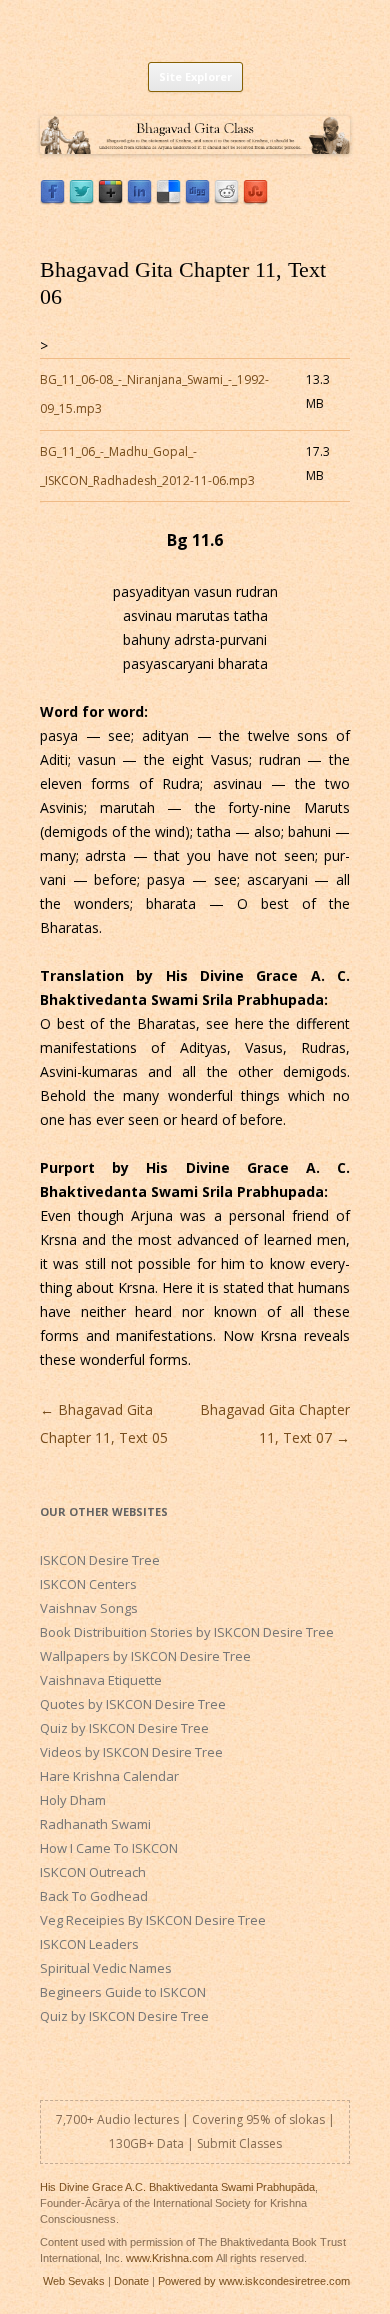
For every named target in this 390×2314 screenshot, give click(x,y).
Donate (131, 2281)
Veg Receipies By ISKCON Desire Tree (153, 1920)
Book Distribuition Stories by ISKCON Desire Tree (187, 1632)
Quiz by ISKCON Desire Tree (124, 1728)
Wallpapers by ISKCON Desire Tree (145, 1656)
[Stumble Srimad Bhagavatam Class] (255, 199)
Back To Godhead (94, 1896)
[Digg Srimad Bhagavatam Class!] (197, 199)
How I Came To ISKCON (109, 1848)
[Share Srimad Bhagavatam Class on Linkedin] (139, 199)
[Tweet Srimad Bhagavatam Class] (81, 199)
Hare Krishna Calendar (109, 1776)
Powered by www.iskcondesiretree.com (254, 2281)
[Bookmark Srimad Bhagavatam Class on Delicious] (168, 199)
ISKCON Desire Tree (100, 1560)
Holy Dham (73, 1800)
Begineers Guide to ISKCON (123, 1992)
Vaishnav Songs (89, 1608)
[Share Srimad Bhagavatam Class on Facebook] (52, 199)
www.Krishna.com (169, 2258)
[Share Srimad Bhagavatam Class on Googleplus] (110, 199)
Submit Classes (239, 2143)
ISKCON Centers (88, 1584)
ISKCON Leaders (89, 1944)
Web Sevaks (74, 2281)
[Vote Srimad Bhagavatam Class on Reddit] (226, 199)
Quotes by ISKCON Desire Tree (133, 1704)
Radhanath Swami (95, 1824)
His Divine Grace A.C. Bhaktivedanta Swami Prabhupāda (177, 2187)
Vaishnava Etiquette (101, 1680)
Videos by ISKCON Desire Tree (131, 1752)
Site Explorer (195, 76)
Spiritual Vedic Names (106, 1968)
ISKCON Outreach (93, 1872)
